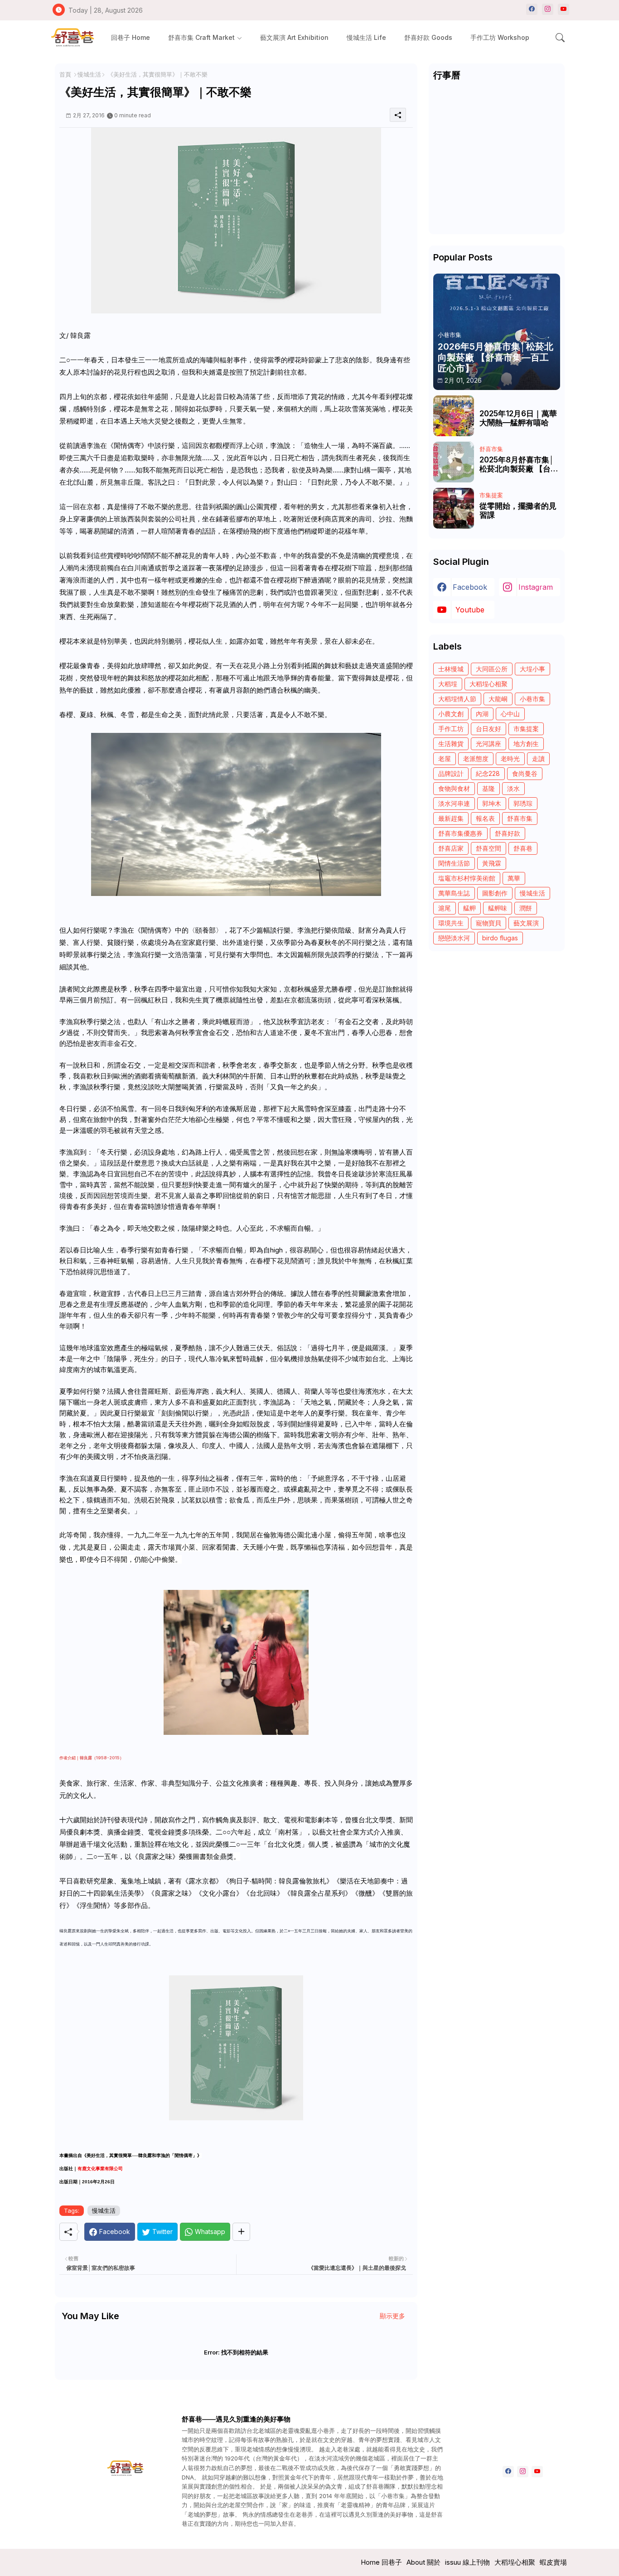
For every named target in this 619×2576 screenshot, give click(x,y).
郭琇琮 (523, 803)
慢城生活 (89, 74)
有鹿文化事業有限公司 (100, 2169)
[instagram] (548, 9)
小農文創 (451, 714)
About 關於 (423, 2562)
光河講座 (488, 744)
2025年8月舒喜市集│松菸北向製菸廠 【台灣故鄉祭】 (519, 465)
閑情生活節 (454, 863)
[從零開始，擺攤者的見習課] (454, 508)
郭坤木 (492, 803)
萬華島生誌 (454, 893)
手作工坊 (451, 729)
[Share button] (241, 2232)
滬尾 (445, 908)
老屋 (445, 758)
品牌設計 (451, 773)
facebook (470, 587)
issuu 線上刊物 (467, 2562)
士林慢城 (451, 669)
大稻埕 (448, 684)
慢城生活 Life (366, 37)
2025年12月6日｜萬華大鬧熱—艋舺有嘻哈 (518, 418)
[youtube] (563, 9)
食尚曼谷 (525, 773)
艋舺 (469, 908)
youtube (470, 610)
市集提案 (526, 729)
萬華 (514, 878)
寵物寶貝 (488, 923)
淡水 (513, 788)
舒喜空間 (488, 848)
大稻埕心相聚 (488, 684)
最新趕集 (451, 818)
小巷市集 (532, 699)
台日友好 (488, 729)
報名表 (485, 818)
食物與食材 (454, 788)
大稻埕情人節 (457, 699)
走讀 (538, 758)
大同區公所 (492, 669)
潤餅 (526, 908)
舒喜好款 (508, 833)
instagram (536, 587)
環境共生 (451, 923)
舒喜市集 (520, 818)
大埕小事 (532, 669)
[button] (560, 38)
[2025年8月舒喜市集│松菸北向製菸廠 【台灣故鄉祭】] (454, 462)
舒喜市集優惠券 (460, 833)
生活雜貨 (451, 744)
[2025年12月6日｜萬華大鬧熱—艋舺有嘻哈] (454, 416)
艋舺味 (498, 908)
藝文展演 (526, 923)
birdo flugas (500, 938)
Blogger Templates (204, 2562)
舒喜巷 (523, 848)
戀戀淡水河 (454, 938)
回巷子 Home (131, 37)
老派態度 (476, 758)
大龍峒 (498, 699)
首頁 (65, 74)
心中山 (510, 714)
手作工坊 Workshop (500, 37)
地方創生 (526, 744)
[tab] (131, 37)
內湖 (482, 714)
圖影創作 (495, 893)
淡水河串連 (454, 803)
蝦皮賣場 (553, 2562)
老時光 (510, 758)
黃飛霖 (492, 863)
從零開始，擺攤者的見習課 (518, 510)
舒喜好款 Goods (428, 37)
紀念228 (488, 773)
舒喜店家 (451, 848)
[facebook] (532, 9)
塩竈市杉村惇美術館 (467, 878)
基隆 (488, 788)
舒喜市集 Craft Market (201, 37)
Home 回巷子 (381, 2562)
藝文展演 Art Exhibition (294, 37)
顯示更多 (392, 2316)
